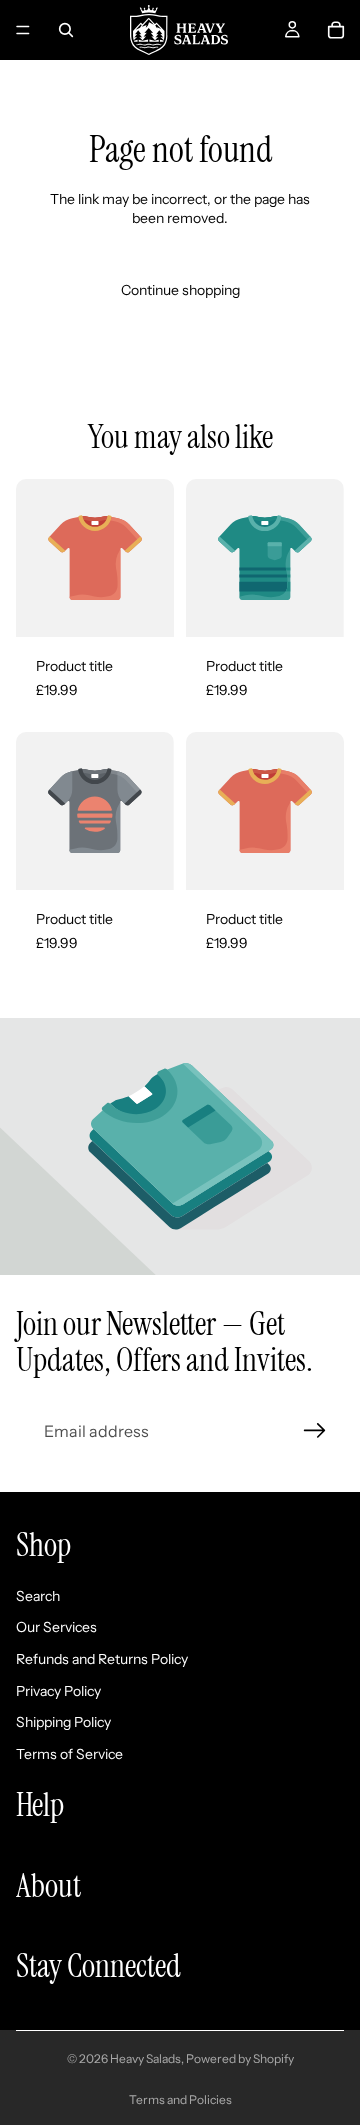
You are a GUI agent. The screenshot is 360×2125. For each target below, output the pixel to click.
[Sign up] (315, 1431)
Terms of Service (69, 1754)
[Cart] (336, 30)
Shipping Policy (63, 1722)
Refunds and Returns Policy (102, 1659)
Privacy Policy (58, 1690)
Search (38, 1596)
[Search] (66, 30)
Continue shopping (180, 290)
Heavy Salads (145, 2058)
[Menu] (23, 30)
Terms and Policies (180, 2099)
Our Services (56, 1627)
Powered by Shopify (240, 2058)
